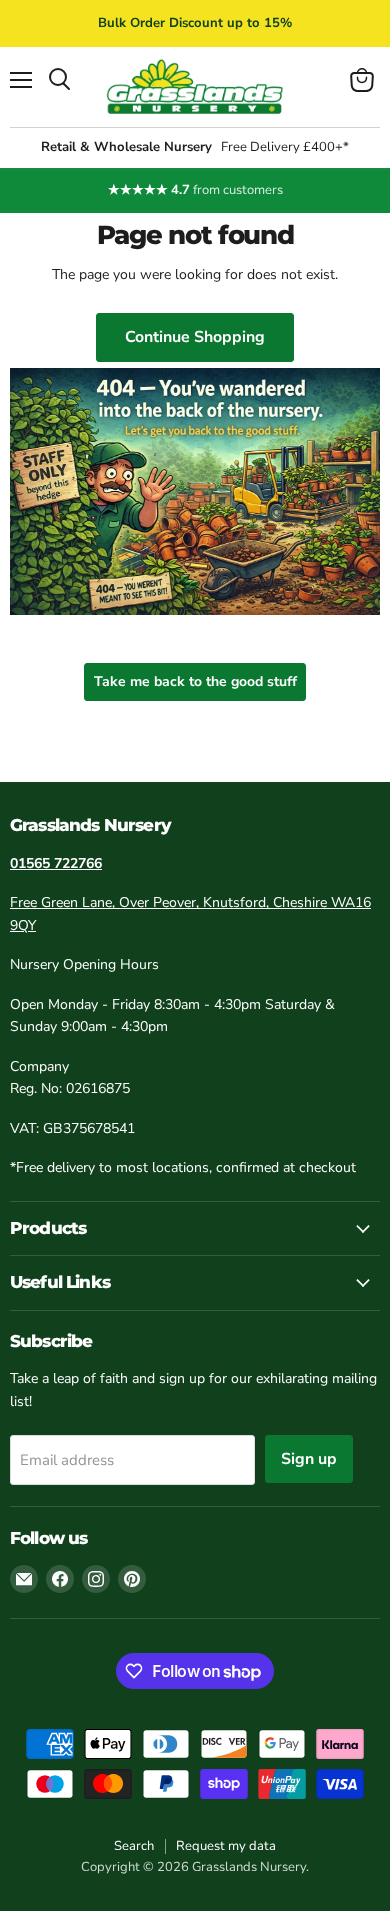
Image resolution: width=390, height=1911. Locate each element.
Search (134, 1846)
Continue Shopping (195, 337)
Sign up (309, 1459)
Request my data (226, 1846)
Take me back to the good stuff (195, 681)
